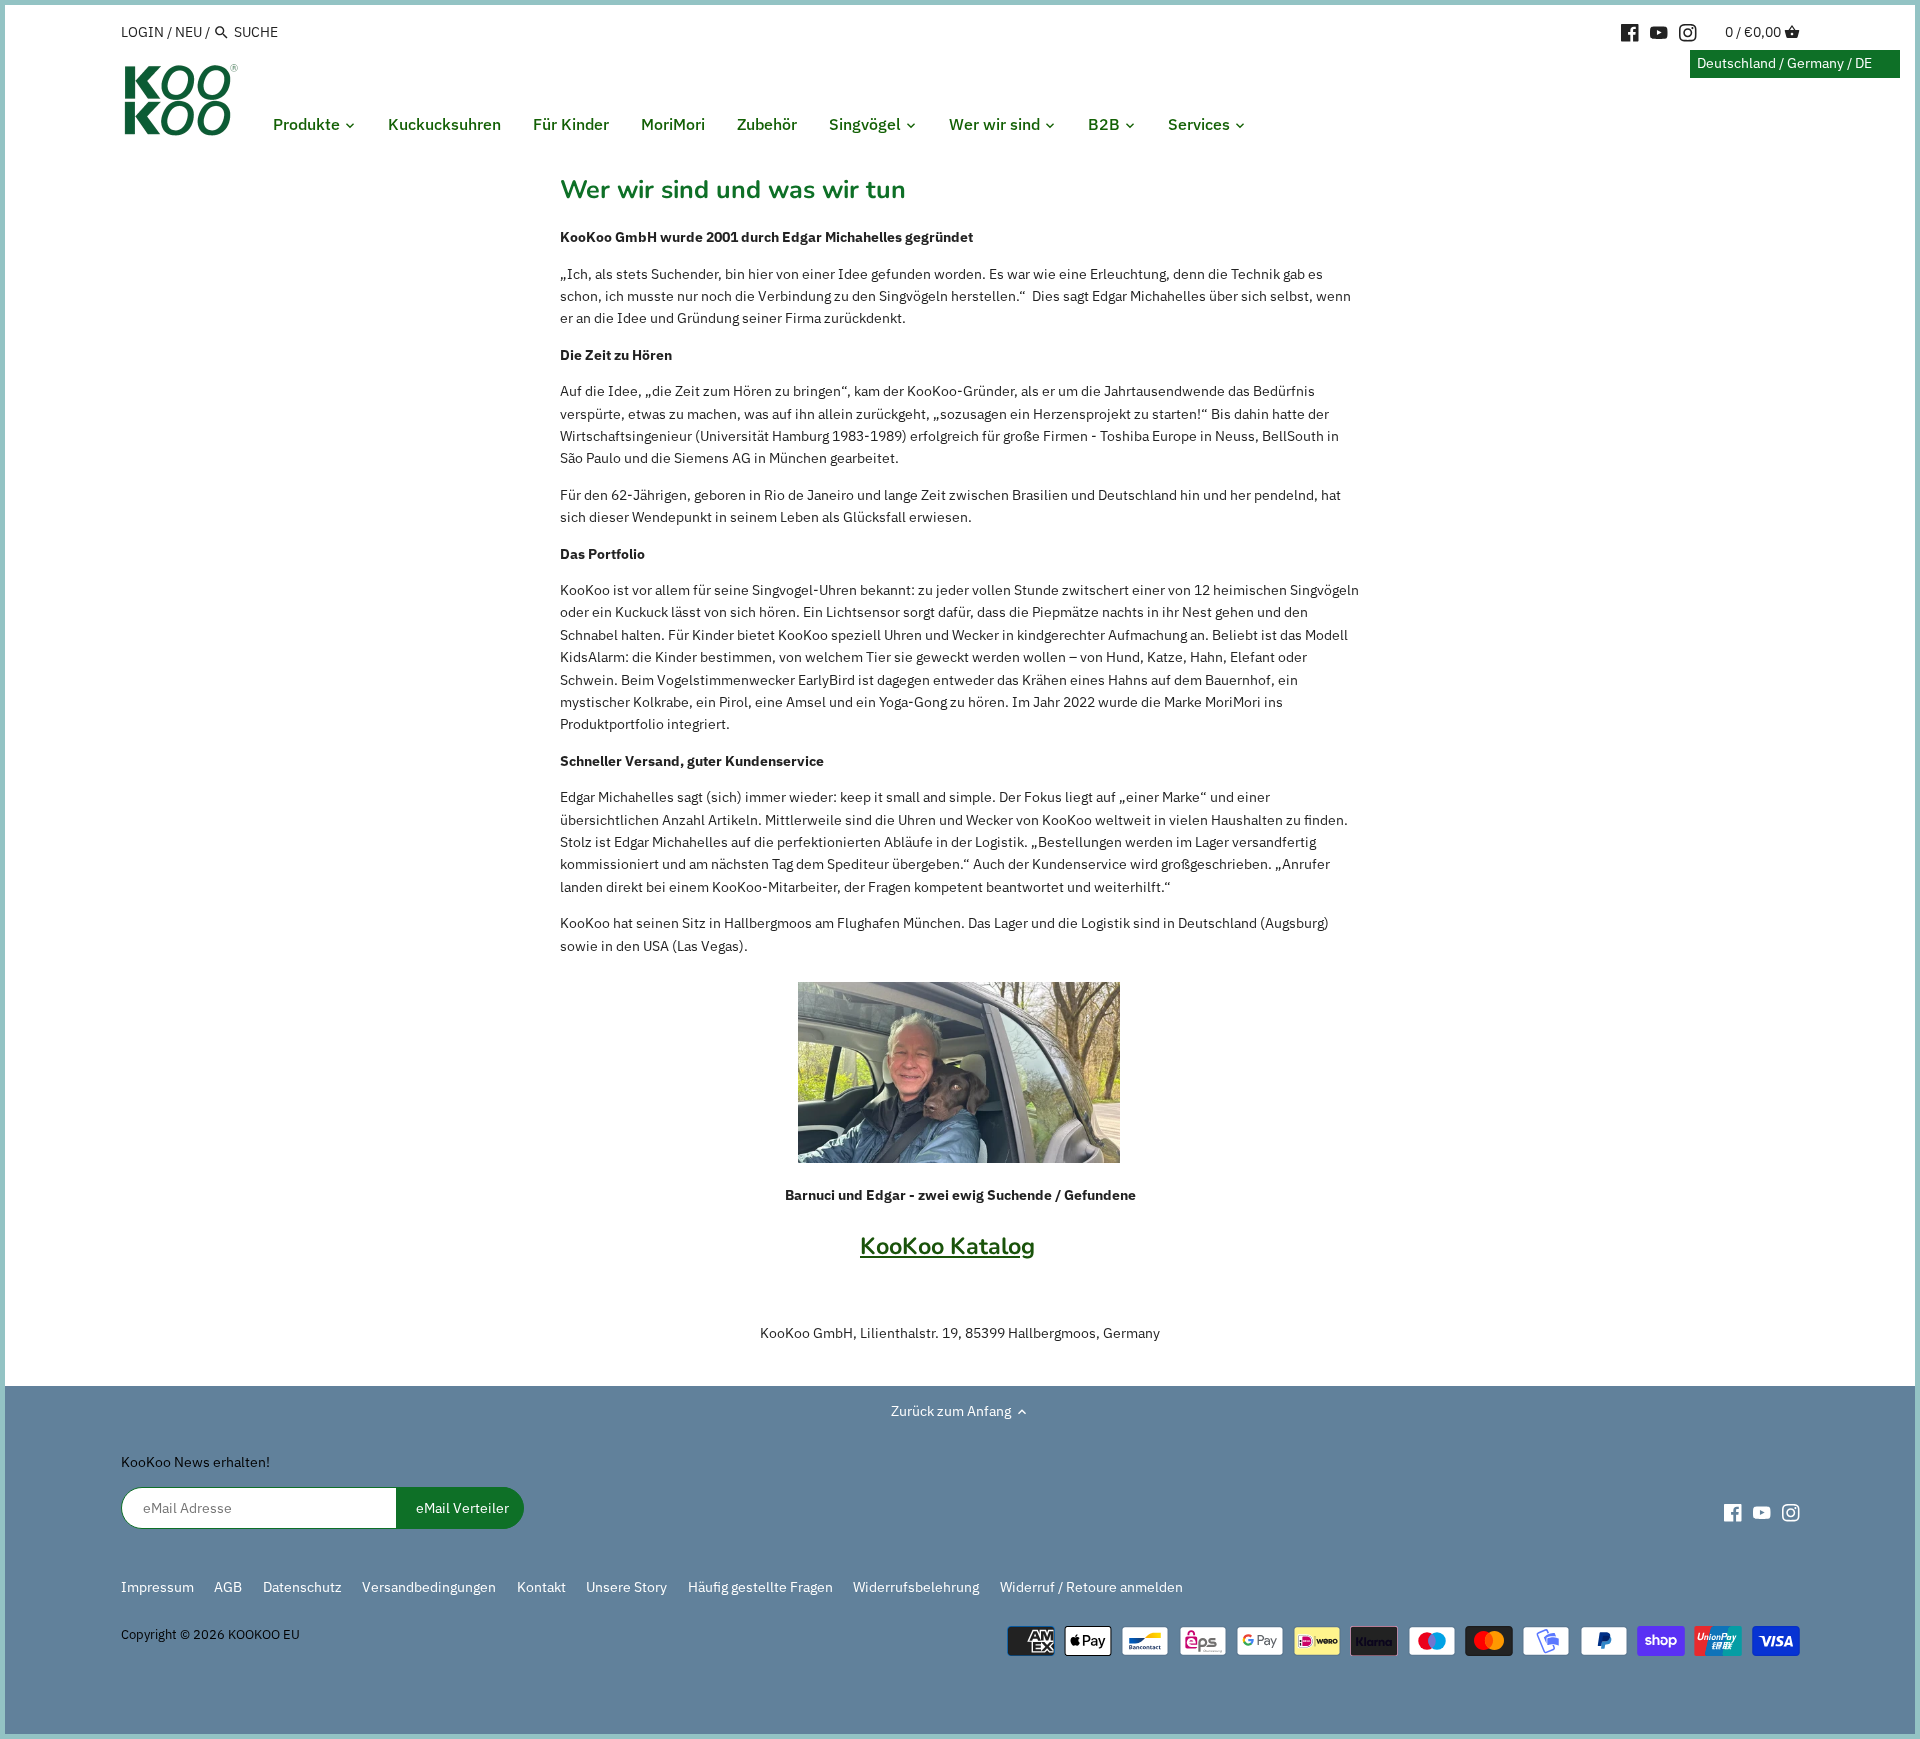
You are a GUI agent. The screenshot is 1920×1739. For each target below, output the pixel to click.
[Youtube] (1659, 31)
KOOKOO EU (264, 1634)
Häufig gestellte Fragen (760, 1587)
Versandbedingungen (429, 1587)
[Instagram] (1688, 31)
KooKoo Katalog (947, 1246)
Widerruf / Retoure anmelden (1091, 1587)
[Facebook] (1630, 31)
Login (142, 32)
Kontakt (541, 1587)
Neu (188, 32)
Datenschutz (304, 1587)
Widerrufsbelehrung (916, 1587)
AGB (228, 1587)
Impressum (157, 1587)
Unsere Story (626, 1587)
